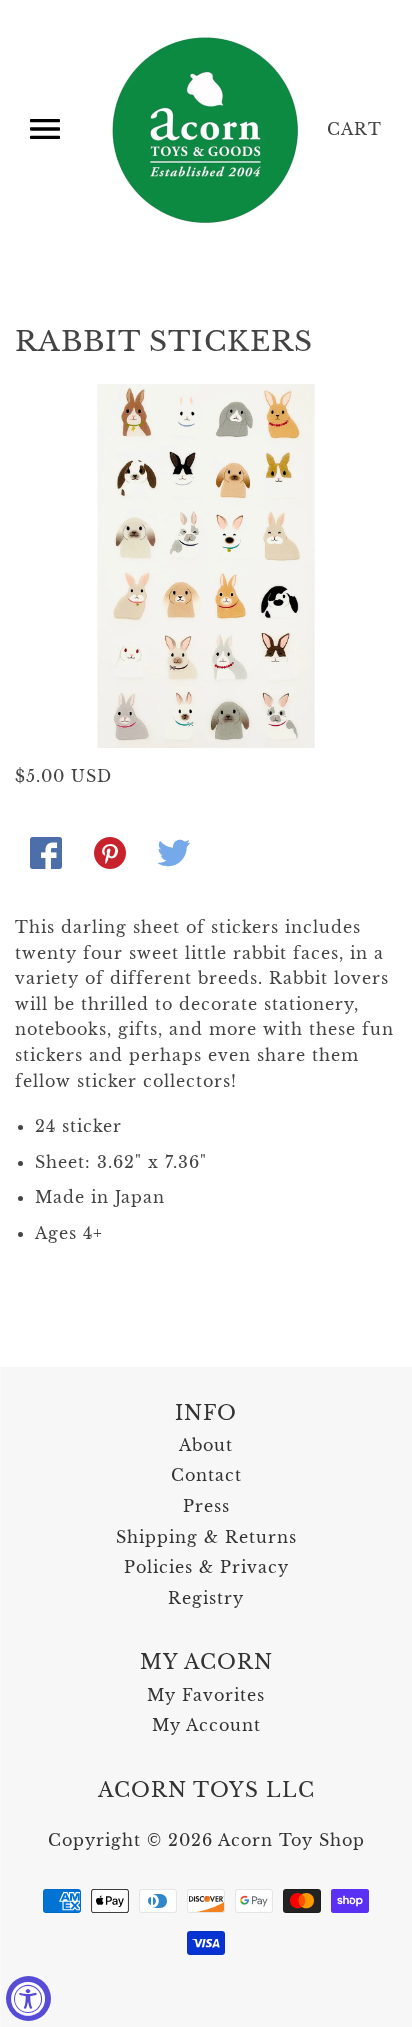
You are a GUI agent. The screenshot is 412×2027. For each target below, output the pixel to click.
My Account (206, 1725)
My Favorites (206, 1695)
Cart (354, 129)
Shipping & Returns (206, 1537)
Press (206, 1506)
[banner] (207, 130)
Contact (206, 1475)
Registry (206, 1598)
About (206, 1445)
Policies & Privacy (206, 1567)
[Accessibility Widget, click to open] (28, 1998)
